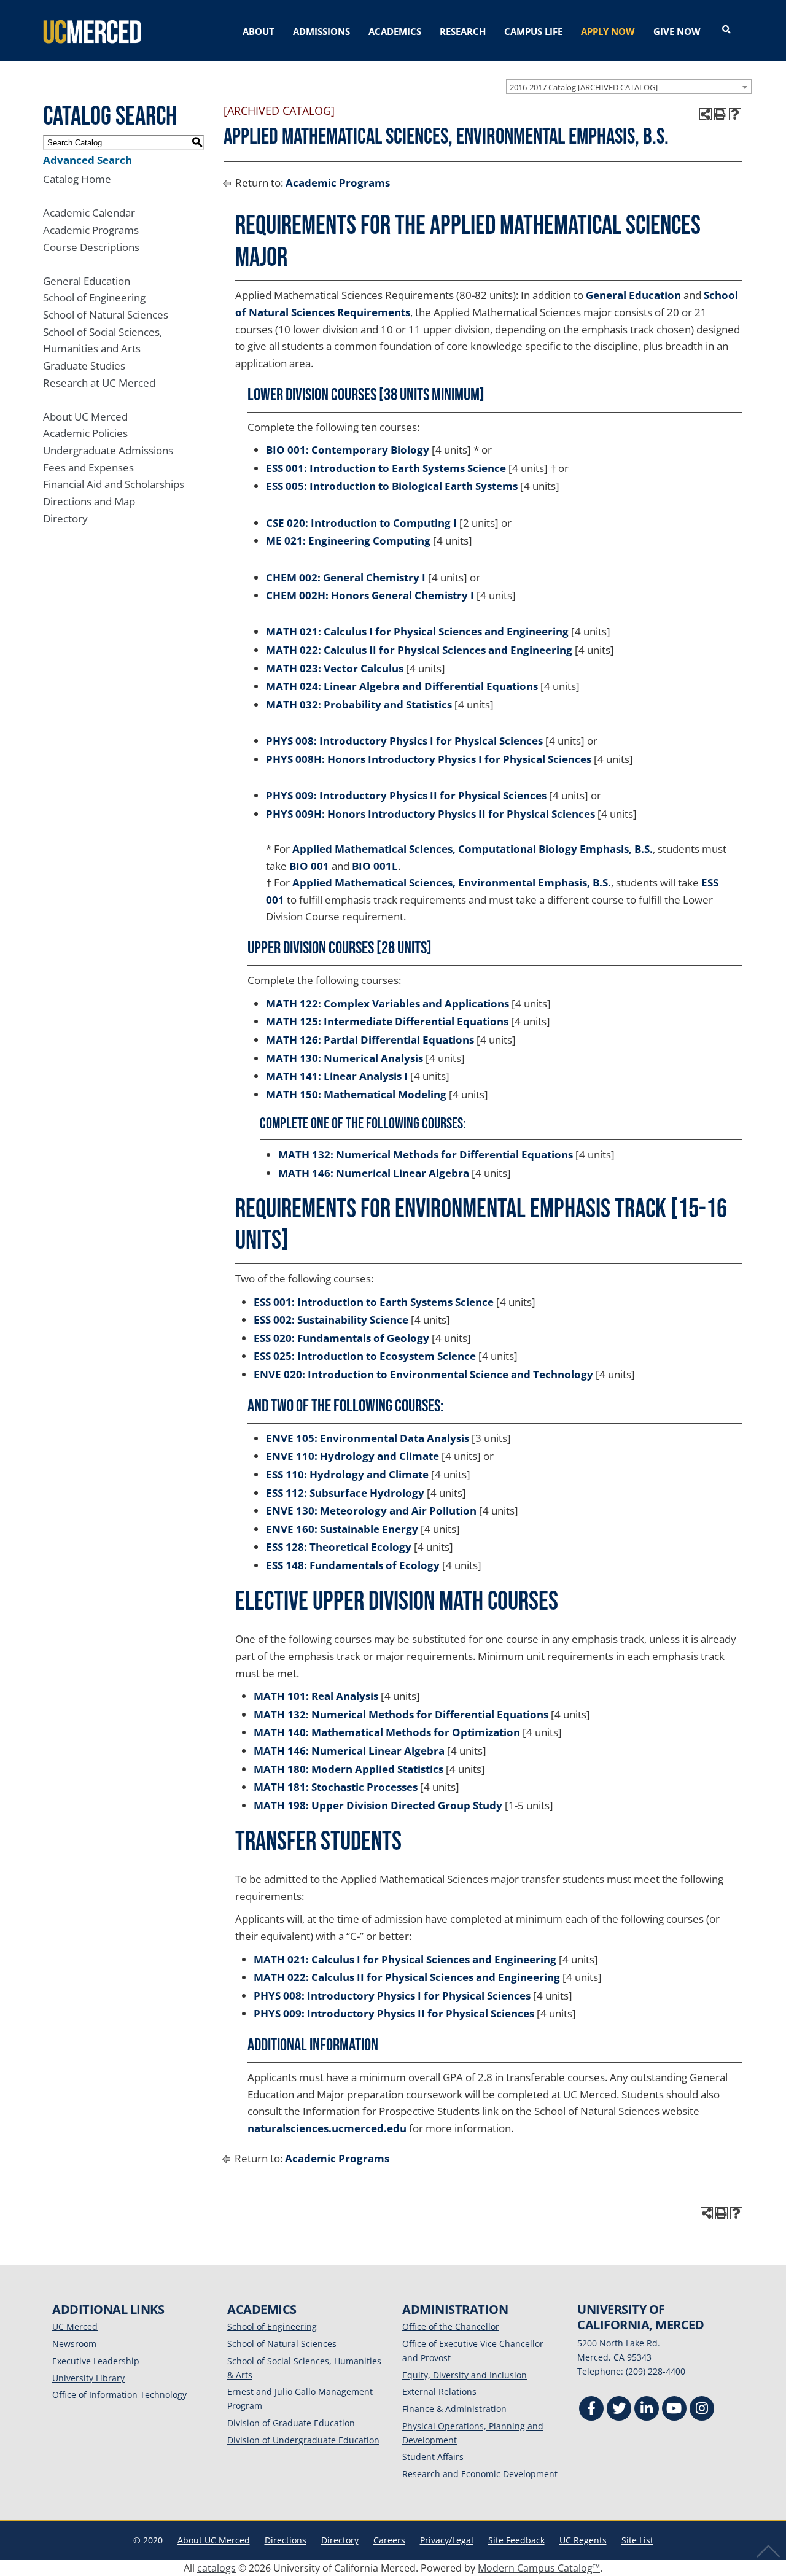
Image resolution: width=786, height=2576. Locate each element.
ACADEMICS (395, 31)
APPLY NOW (608, 31)
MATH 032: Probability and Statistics (359, 704)
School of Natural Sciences (106, 315)
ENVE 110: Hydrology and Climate (352, 1456)
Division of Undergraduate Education (303, 2440)
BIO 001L (375, 866)
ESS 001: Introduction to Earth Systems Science (386, 468)
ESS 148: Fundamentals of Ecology (353, 1565)
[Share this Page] (706, 114)
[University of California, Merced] (92, 31)
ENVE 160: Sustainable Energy (342, 1529)
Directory (65, 518)
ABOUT (259, 31)
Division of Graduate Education (291, 2423)
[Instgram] (702, 2410)
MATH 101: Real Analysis (316, 1696)
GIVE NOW (677, 31)
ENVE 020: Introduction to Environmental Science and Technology (423, 1374)
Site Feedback (516, 2540)
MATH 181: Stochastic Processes (336, 1787)
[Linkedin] (647, 2410)
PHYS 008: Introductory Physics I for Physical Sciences (404, 741)
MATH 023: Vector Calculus (335, 668)
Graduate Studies (84, 366)
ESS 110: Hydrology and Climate (347, 1474)
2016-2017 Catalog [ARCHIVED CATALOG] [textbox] (584, 87)
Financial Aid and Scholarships (114, 484)
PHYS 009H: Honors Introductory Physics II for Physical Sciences (430, 814)
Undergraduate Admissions (108, 450)
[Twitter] (619, 2410)
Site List (637, 2540)
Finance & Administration (454, 2409)
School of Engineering (94, 297)
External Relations (439, 2392)
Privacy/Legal (447, 2540)
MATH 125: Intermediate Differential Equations (387, 1021)
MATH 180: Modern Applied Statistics (348, 1769)
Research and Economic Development (480, 2474)
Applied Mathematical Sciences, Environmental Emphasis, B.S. (452, 883)
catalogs (216, 2568)
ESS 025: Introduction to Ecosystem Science (365, 1356)
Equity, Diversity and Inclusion (465, 2375)
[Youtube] (674, 2410)
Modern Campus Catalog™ (539, 2568)
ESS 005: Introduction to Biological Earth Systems (392, 486)
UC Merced (75, 2326)
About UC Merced (85, 417)
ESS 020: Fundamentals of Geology (341, 1338)
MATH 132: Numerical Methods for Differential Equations (426, 1154)
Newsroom (74, 2344)
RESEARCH (463, 31)
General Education (87, 281)
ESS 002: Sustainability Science (331, 1320)
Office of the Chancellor (451, 2326)
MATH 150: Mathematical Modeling (356, 1094)
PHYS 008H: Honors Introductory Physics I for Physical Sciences (429, 759)
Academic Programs (91, 230)
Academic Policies (85, 433)
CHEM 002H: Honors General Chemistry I (370, 595)
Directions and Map (89, 501)
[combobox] (629, 87)
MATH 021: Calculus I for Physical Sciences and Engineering (417, 631)
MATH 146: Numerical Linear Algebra (374, 1173)
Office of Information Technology (119, 2395)
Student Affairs (433, 2457)
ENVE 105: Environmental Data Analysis (368, 1438)
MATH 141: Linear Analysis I (337, 1076)
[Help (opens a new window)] (735, 114)
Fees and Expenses (88, 467)
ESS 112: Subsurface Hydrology (345, 1493)
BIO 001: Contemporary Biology (348, 450)
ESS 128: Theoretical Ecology (339, 1547)
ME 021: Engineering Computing (348, 541)
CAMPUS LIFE (533, 31)
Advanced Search (88, 160)
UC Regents (583, 2540)
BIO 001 (309, 866)
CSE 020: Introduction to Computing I (361, 523)
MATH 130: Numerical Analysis (344, 1058)
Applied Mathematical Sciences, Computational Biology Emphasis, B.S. (473, 849)
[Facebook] (591, 2410)
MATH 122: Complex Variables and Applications (387, 1003)
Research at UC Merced (99, 383)
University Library (88, 2378)
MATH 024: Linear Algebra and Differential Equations (402, 686)
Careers (389, 2540)
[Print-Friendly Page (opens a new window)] (720, 114)
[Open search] (726, 30)
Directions (286, 2540)
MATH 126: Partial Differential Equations (370, 1040)
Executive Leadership (96, 2361)
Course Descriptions (91, 247)
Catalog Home (77, 179)
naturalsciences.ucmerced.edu (327, 2128)
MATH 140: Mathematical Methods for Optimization (387, 1732)
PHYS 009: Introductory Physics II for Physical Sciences (406, 795)
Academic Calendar (89, 213)
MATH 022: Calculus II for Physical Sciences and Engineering (419, 650)
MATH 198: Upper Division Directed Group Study (378, 1805)
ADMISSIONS (321, 31)
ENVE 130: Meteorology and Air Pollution (371, 1511)
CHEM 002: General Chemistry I (346, 577)
